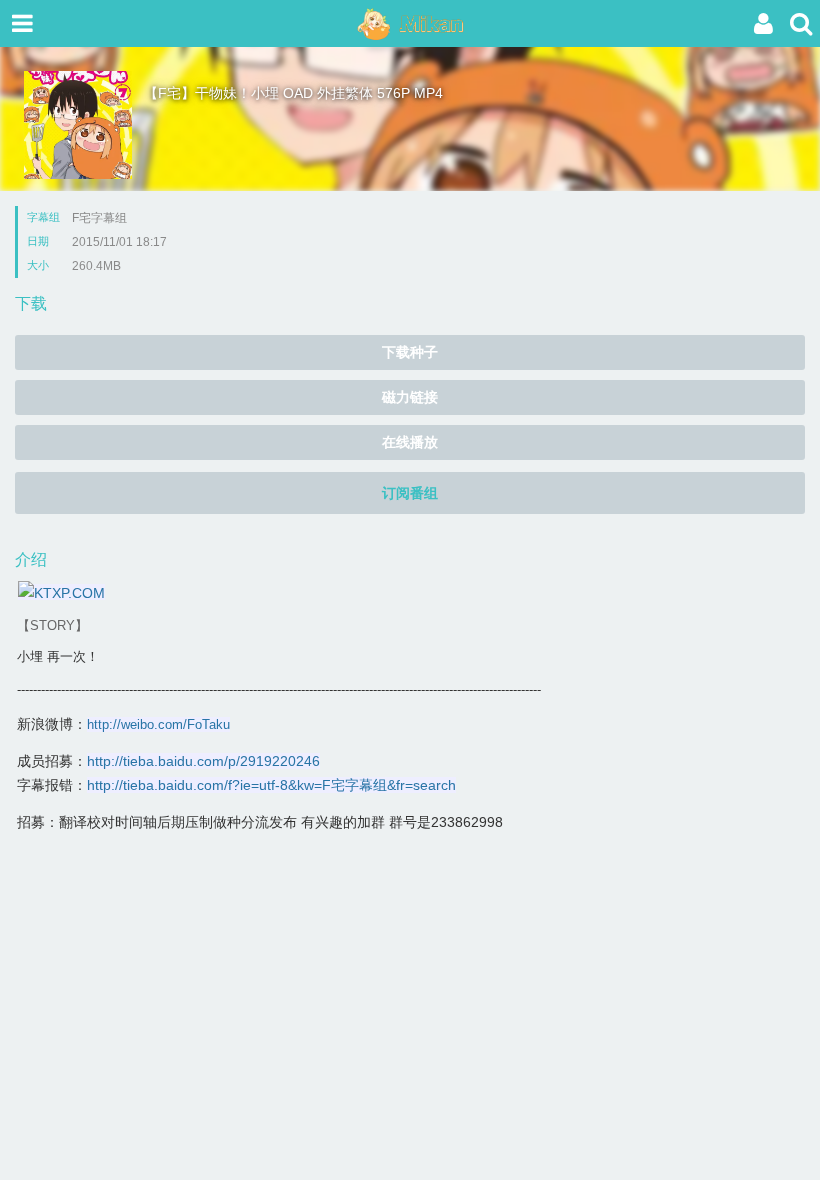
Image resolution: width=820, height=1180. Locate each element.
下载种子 (410, 352)
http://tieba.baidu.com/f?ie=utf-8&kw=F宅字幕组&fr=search (271, 785)
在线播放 (410, 442)
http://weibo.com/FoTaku (158, 724)
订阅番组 (410, 493)
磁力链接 (410, 397)
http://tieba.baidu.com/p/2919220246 (203, 761)
